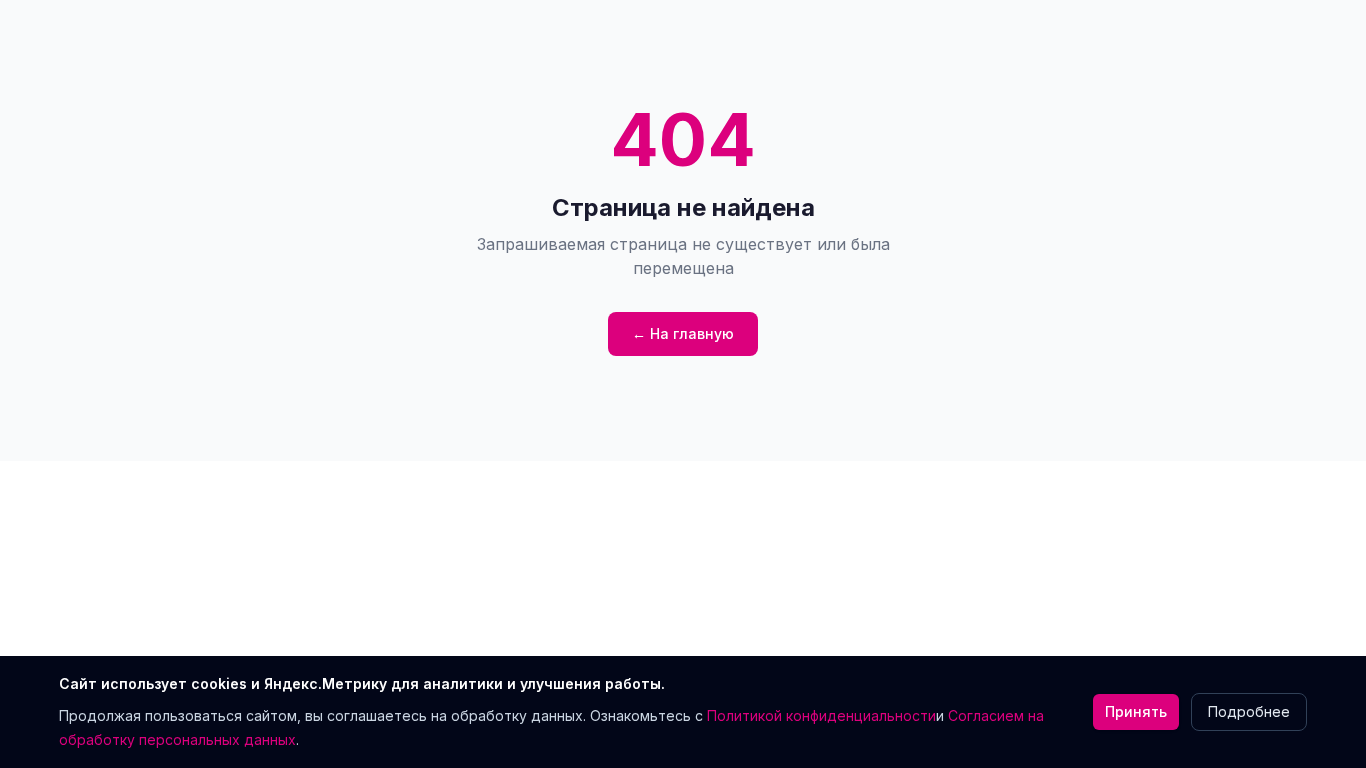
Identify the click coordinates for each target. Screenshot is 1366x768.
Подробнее (1249, 711)
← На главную (683, 333)
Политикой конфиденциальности (821, 715)
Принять (1136, 711)
